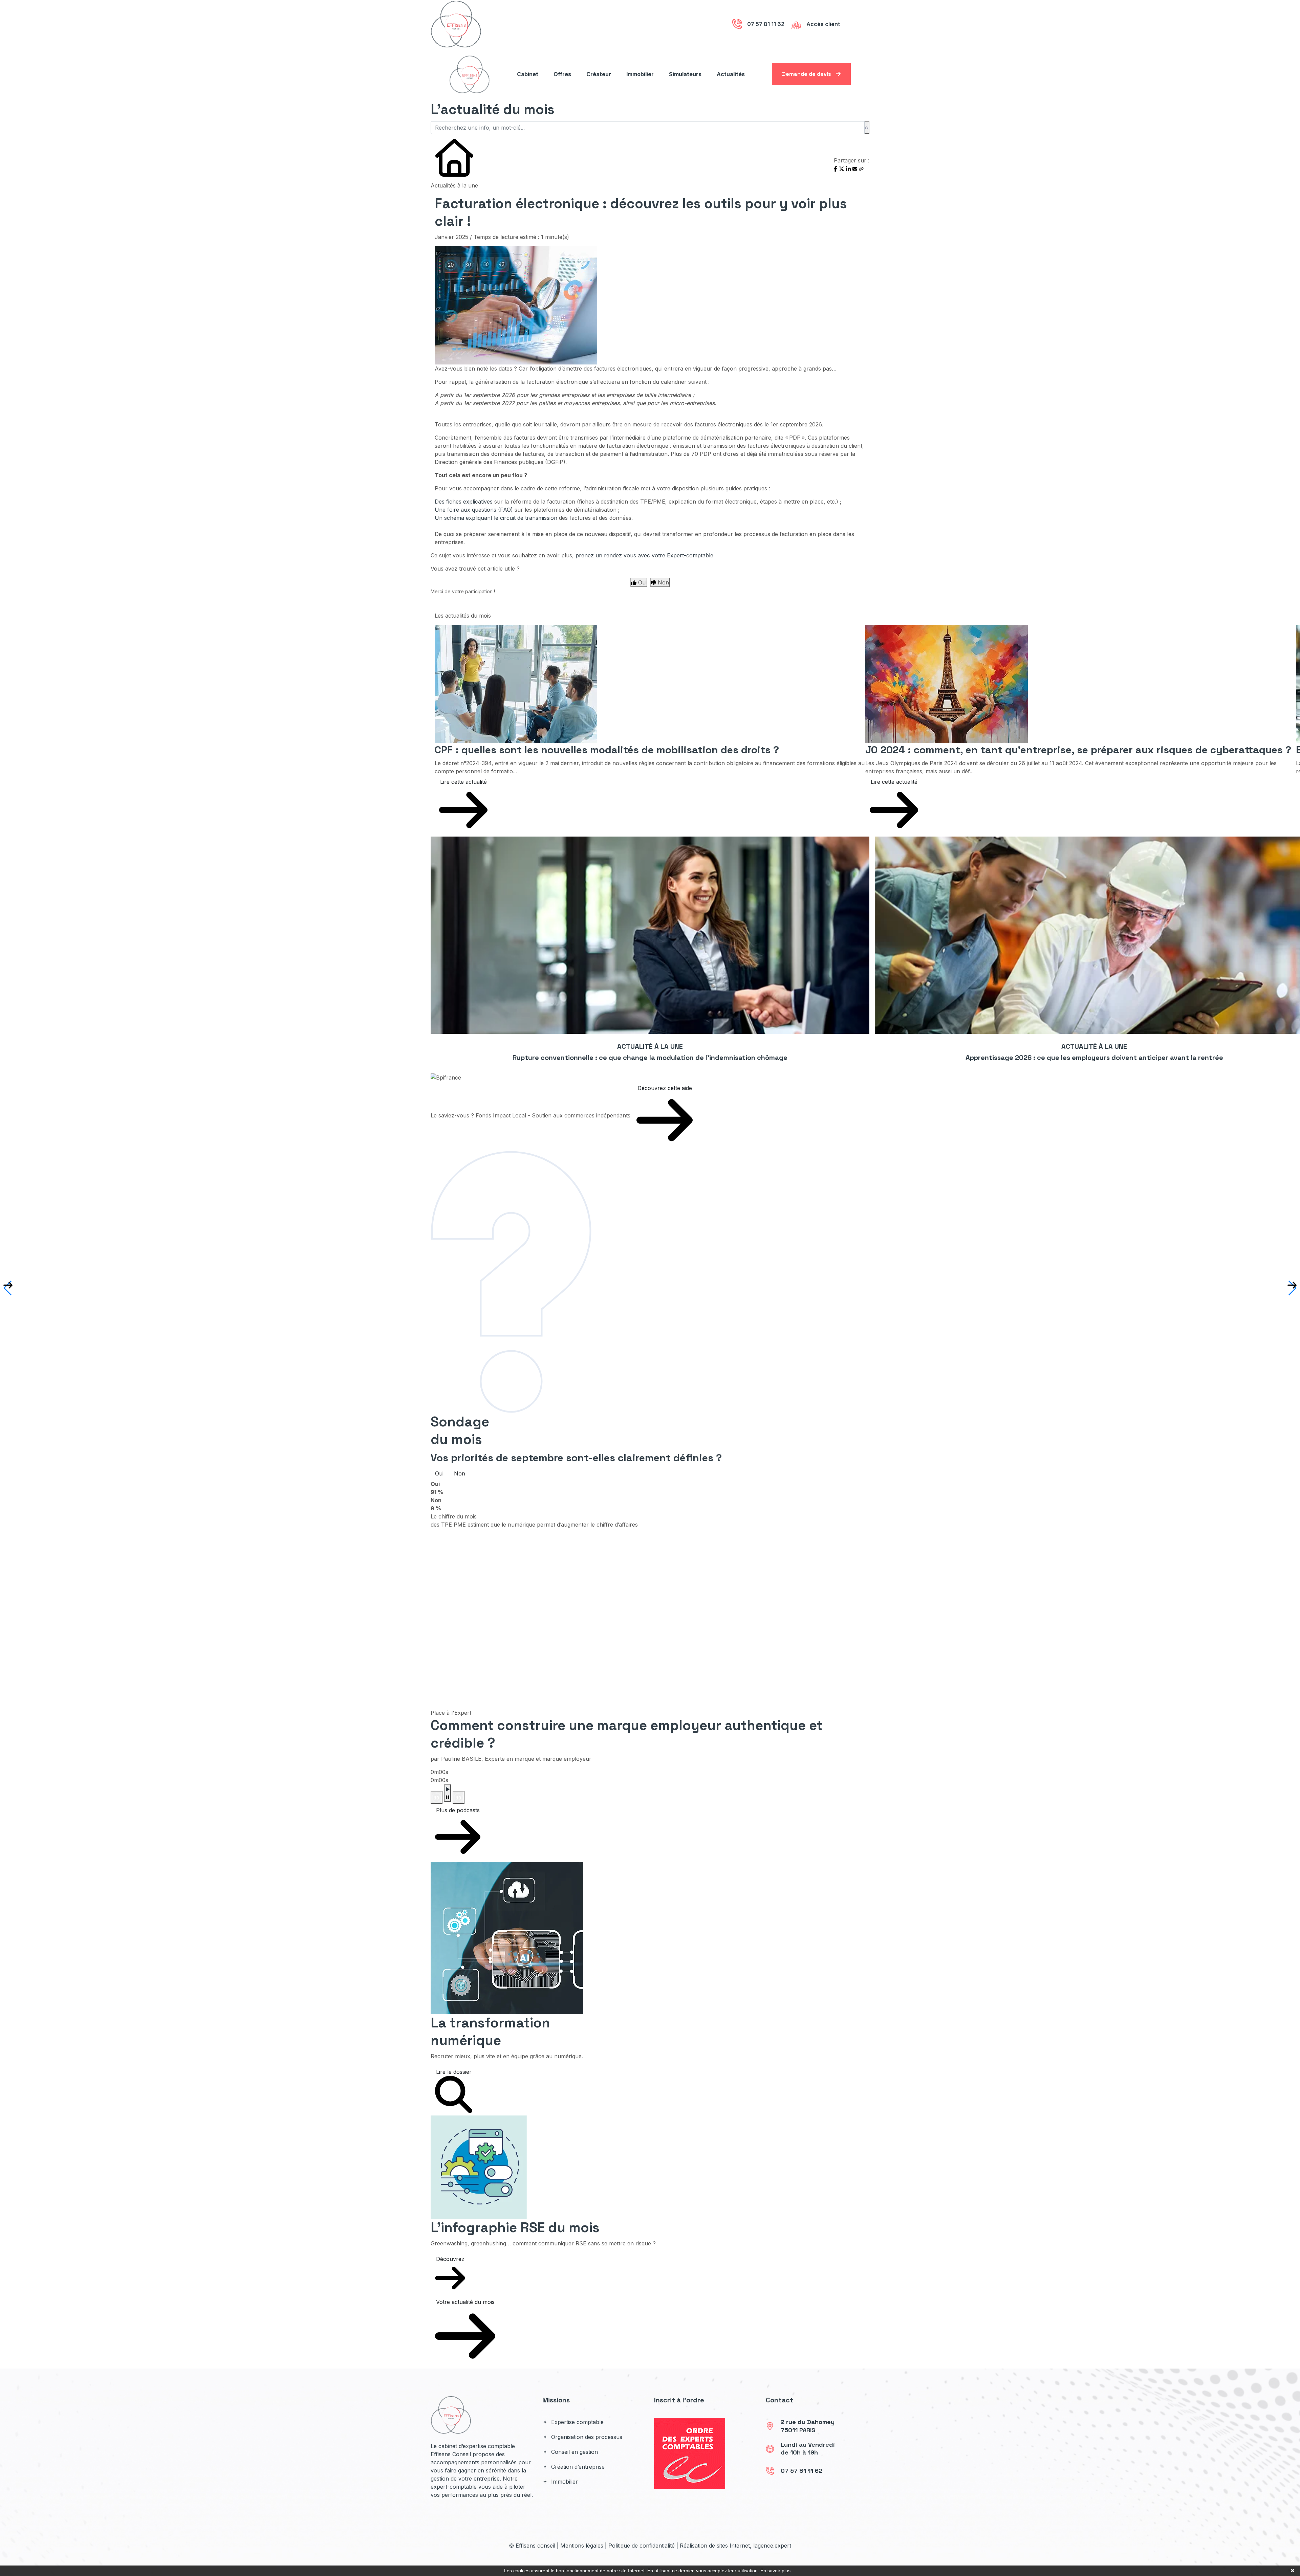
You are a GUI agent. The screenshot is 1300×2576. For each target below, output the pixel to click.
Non (460, 1473)
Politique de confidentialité (642, 2546)
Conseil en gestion (574, 2452)
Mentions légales (582, 2546)
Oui (439, 1473)
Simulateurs (685, 74)
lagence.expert (772, 2546)
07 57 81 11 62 (801, 2471)
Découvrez (450, 2259)
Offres (562, 74)
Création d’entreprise (577, 2467)
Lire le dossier (454, 2072)
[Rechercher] (867, 128)
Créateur (599, 74)
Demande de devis (807, 74)
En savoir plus (775, 2571)
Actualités (731, 74)
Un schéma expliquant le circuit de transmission (496, 518)
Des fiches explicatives (464, 502)
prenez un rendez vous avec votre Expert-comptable (644, 555)
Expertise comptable (577, 2422)
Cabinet (528, 74)
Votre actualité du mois (465, 2302)
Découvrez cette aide (665, 1088)
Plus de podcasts (458, 1810)
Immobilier (640, 74)
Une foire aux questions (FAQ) (474, 510)
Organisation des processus (586, 2437)
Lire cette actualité (463, 782)
